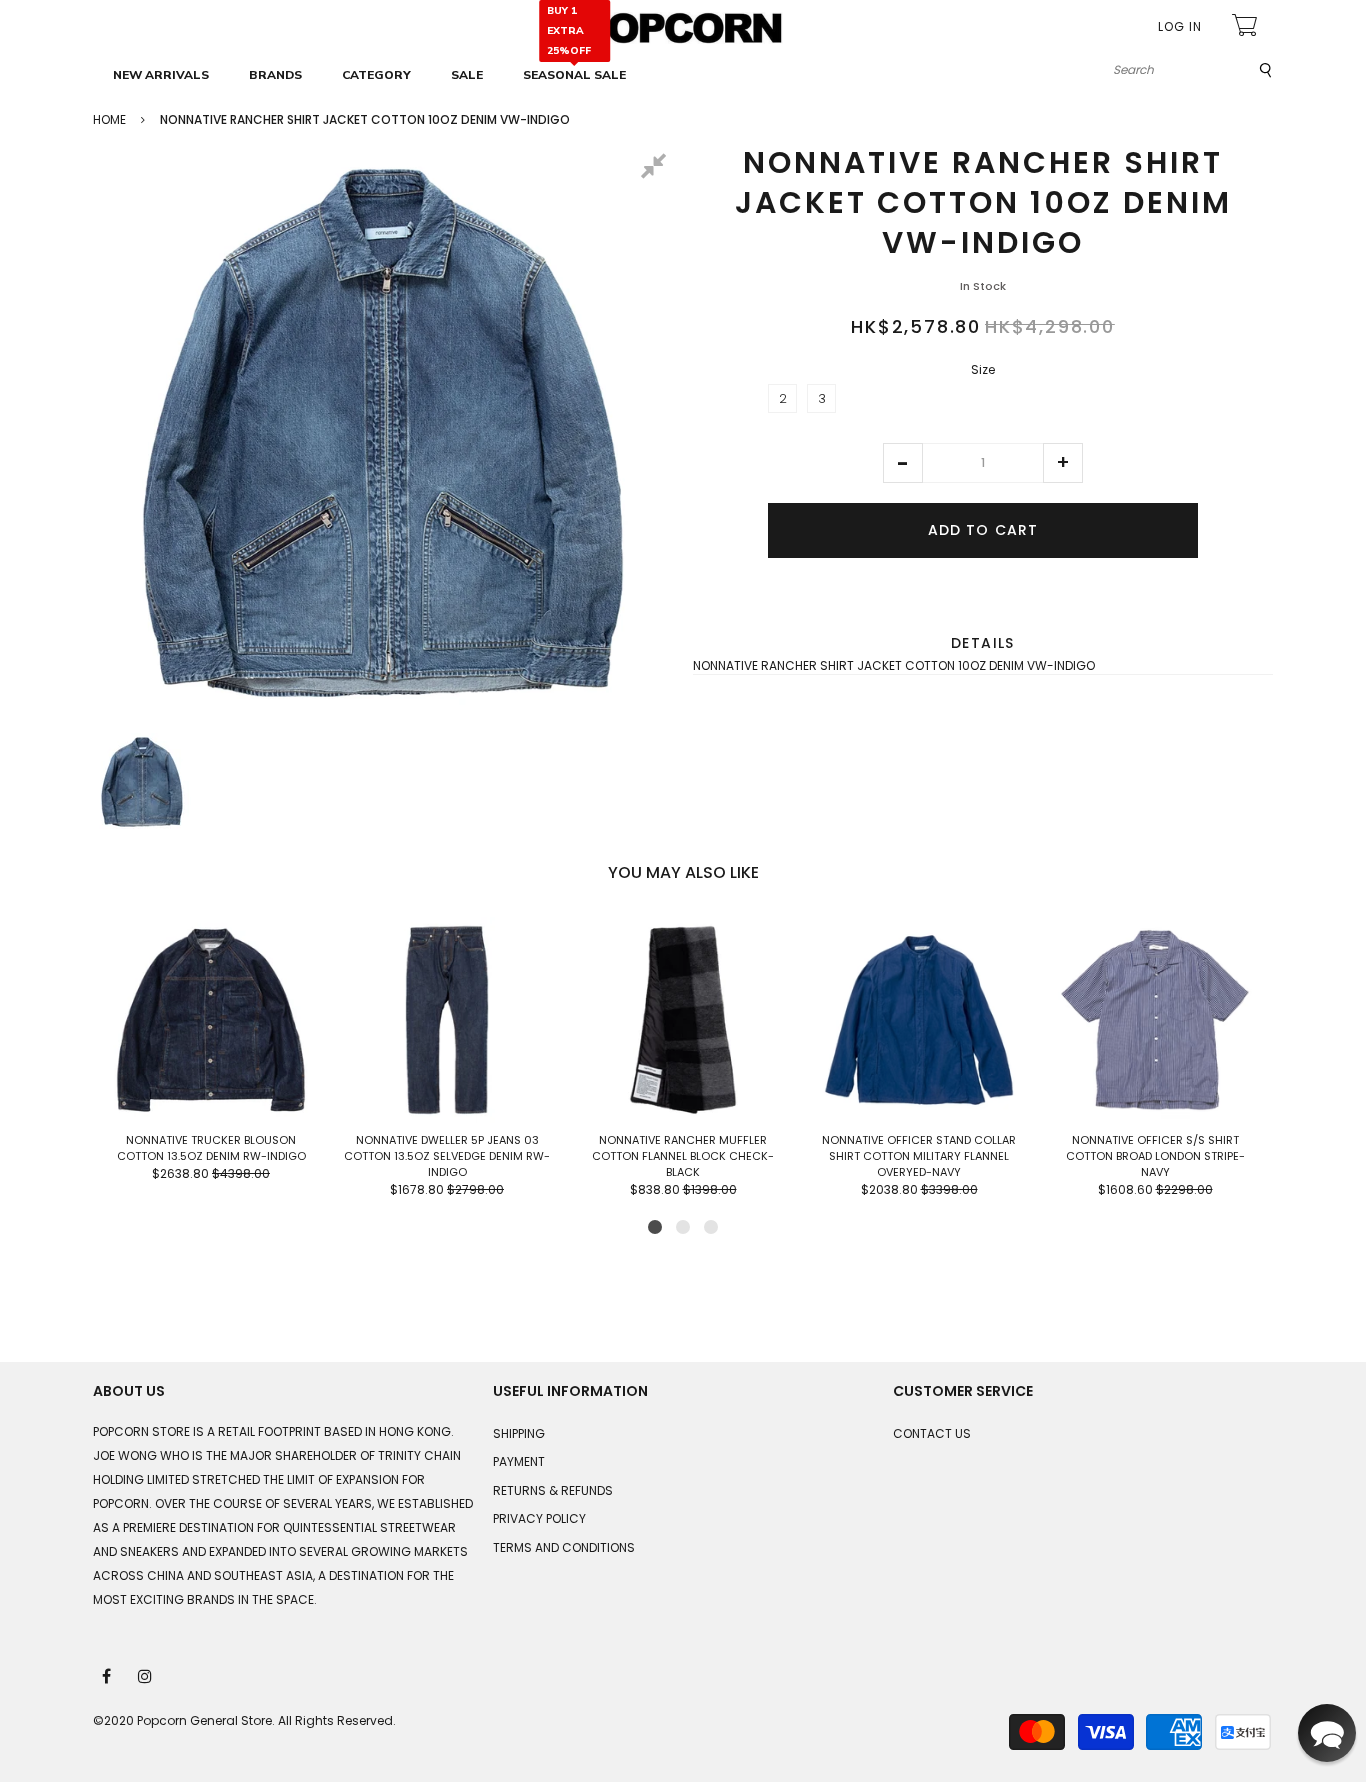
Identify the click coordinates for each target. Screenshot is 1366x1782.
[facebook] (108, 1675)
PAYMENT (519, 1461)
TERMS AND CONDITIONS (564, 1547)
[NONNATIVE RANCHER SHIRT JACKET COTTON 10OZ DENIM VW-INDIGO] (142, 782)
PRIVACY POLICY (539, 1518)
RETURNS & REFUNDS (553, 1490)
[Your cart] (1247, 27)
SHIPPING (519, 1433)
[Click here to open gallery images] (657, 169)
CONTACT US (932, 1433)
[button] (903, 463)
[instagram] (146, 1675)
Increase (1063, 463)
